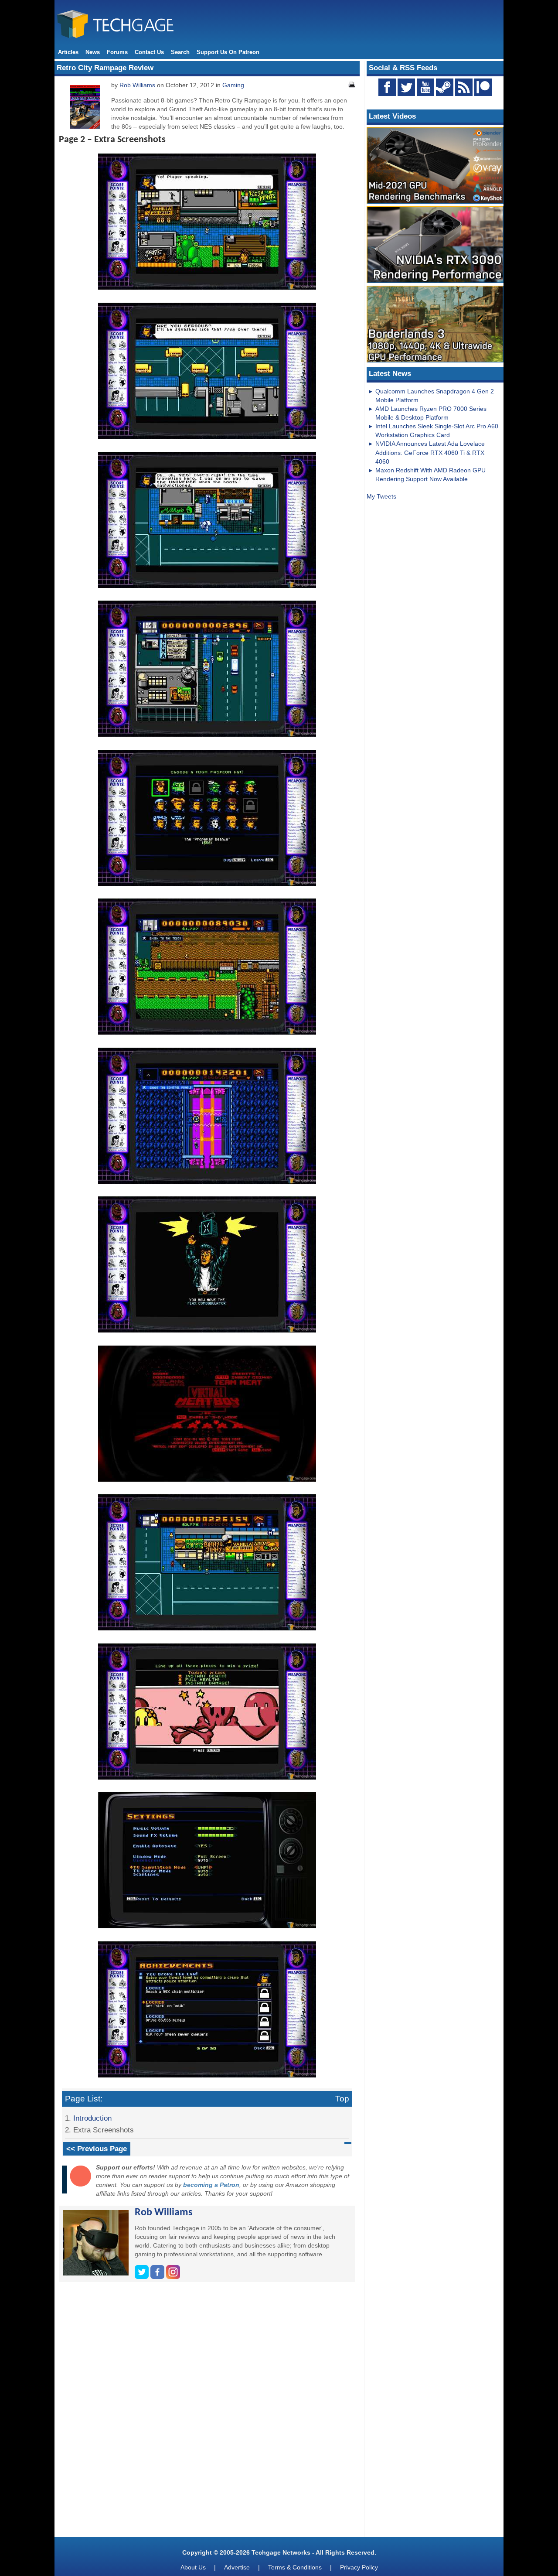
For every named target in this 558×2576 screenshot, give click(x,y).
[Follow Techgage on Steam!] (445, 87)
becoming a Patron (211, 2185)
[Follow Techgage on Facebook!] (387, 87)
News (93, 52)
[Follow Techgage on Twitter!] (406, 87)
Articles (68, 52)
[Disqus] (207, 2413)
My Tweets (381, 496)
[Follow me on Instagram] (173, 2277)
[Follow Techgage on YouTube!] (425, 87)
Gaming (233, 85)
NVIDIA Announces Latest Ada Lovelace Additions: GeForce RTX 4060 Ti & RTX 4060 (430, 452)
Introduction (92, 2118)
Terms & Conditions (295, 2567)
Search (180, 52)
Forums (117, 52)
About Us (193, 2567)
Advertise (237, 2567)
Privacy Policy (359, 2567)
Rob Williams (137, 85)
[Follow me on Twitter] (143, 2277)
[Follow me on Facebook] (158, 2277)
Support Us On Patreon (228, 52)
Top (342, 2099)
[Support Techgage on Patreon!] (483, 94)
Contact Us (149, 52)
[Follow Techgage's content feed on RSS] (464, 87)
